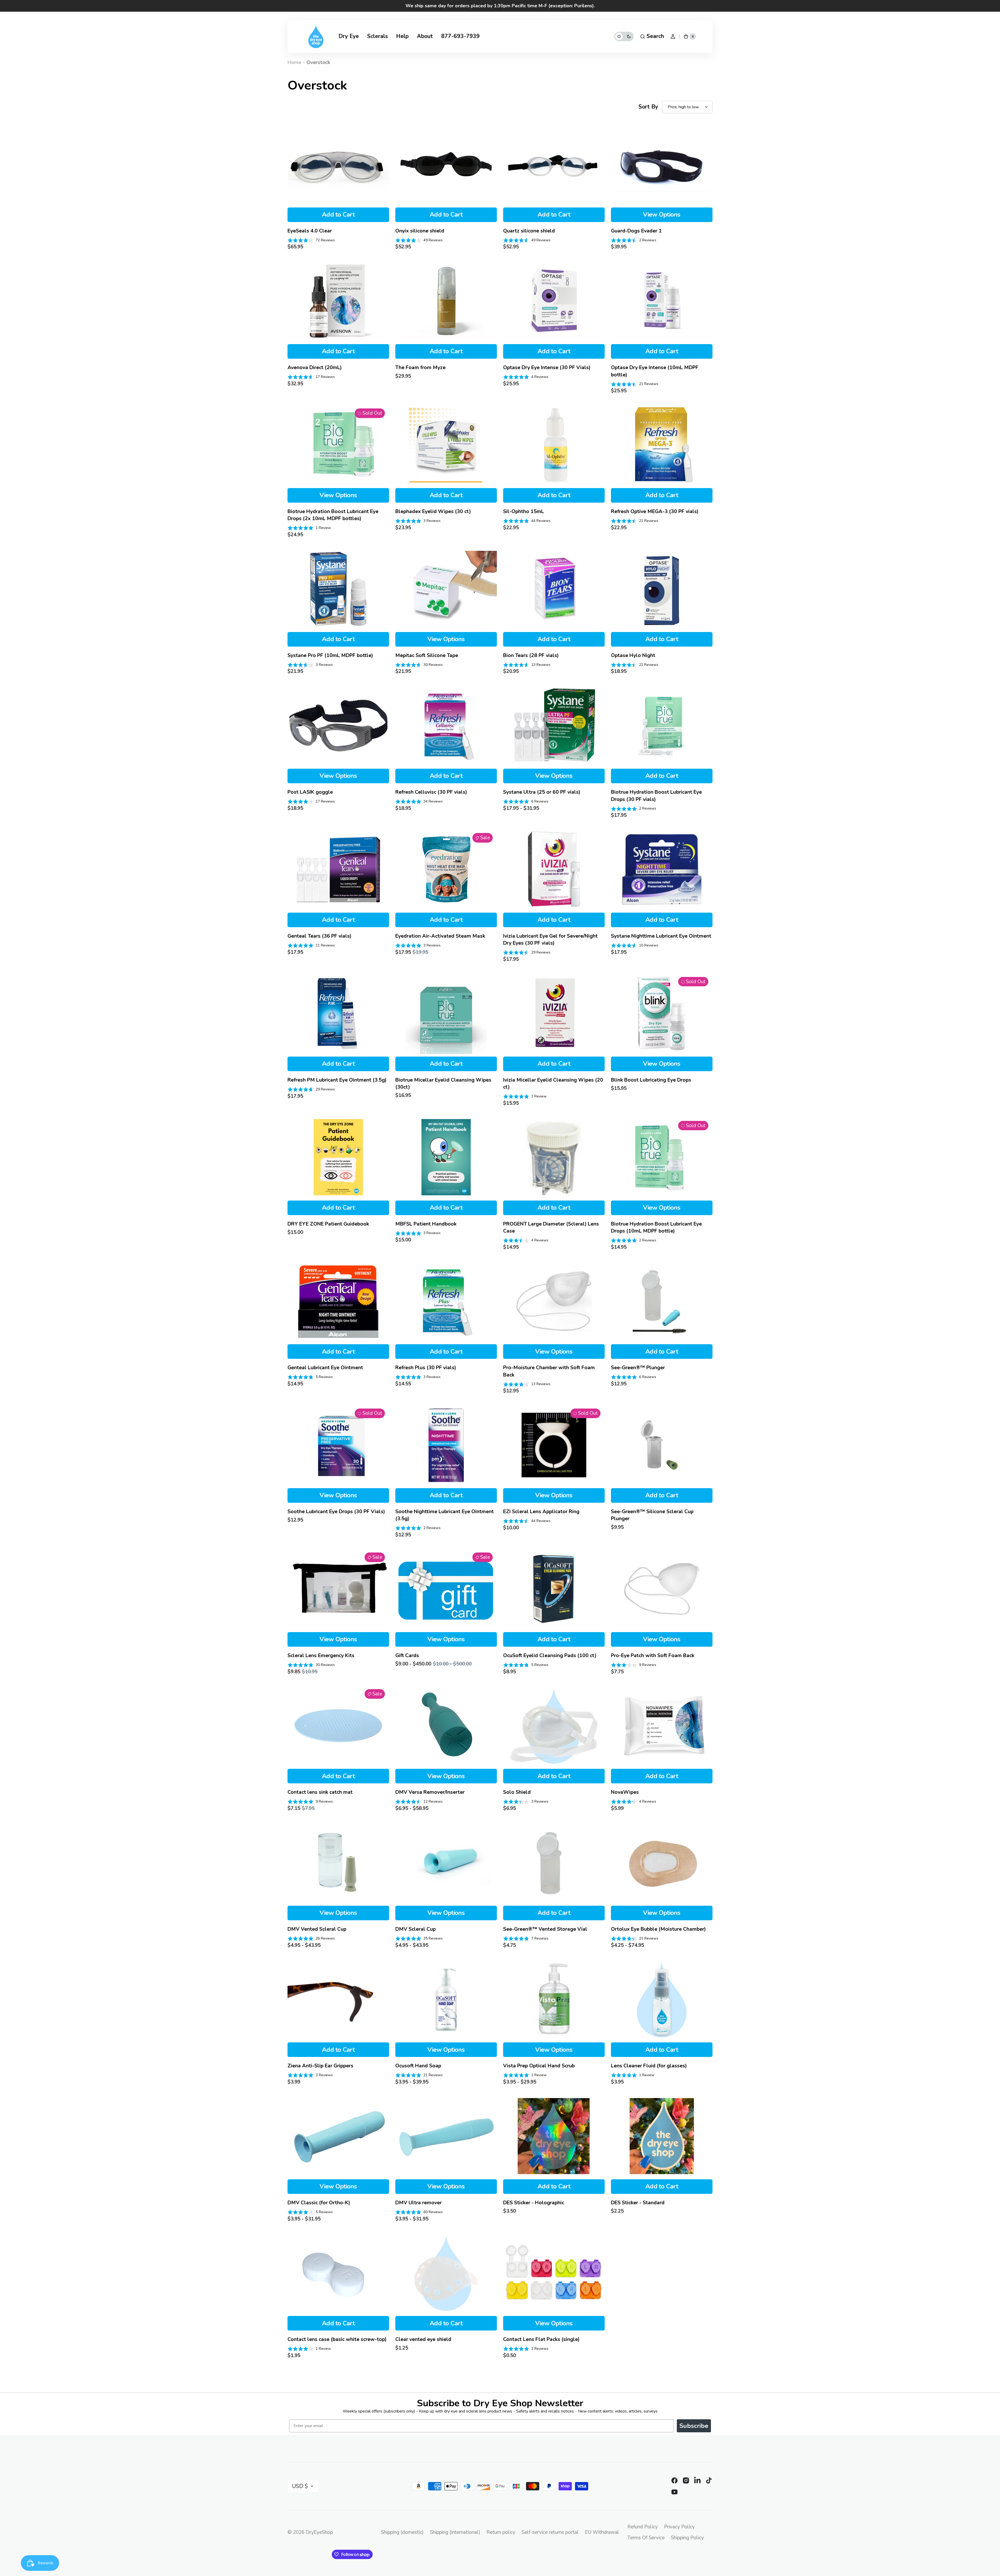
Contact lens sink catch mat (320, 1792)
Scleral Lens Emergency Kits (321, 1655)
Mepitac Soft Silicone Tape (427, 655)
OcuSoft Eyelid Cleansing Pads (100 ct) (550, 1655)
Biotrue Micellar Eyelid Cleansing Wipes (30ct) (443, 1083)
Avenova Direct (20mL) (315, 367)
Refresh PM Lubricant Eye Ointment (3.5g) (337, 1080)
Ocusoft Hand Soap (418, 2066)
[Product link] (338, 187)
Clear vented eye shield (423, 2339)
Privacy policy (679, 2527)
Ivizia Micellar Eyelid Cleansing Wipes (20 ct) (553, 1083)
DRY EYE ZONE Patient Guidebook (328, 1224)
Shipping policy (687, 2538)
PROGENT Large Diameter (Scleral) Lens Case (551, 1227)
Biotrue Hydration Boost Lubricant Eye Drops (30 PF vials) (656, 795)
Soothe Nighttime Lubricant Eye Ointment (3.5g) (445, 1515)
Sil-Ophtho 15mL (524, 511)
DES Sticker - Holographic (534, 2203)
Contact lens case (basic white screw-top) (337, 2339)
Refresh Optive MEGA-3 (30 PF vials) (655, 511)
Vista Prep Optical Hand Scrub (539, 2066)
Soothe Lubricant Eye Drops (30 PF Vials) (336, 1511)
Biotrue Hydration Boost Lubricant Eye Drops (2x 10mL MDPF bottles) (333, 515)
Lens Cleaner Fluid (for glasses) (649, 2066)
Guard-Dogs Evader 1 (636, 231)
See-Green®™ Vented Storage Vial (545, 1929)
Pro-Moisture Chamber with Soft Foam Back (549, 1371)
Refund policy (643, 2527)
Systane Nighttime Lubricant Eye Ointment (661, 936)
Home (294, 62)
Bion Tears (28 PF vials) (531, 655)
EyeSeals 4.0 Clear (310, 231)
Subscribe (694, 2426)
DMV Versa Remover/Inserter (430, 1792)
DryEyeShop (319, 2532)
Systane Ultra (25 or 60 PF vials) (542, 792)
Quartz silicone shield (529, 231)
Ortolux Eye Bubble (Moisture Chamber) (658, 1929)
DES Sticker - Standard (638, 2203)
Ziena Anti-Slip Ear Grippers (320, 2066)
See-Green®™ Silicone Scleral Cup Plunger (652, 1515)
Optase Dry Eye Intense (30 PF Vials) (547, 367)
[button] (652, 36)
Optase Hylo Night (633, 655)
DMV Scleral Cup (415, 1929)
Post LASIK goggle (310, 792)
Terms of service (646, 2538)
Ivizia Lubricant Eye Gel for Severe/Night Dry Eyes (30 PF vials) (550, 939)
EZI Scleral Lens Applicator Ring (541, 1511)
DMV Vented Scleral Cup (317, 1929)
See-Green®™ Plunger (638, 1368)
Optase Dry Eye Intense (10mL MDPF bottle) (655, 371)
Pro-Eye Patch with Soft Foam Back (653, 1655)
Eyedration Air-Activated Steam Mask (440, 936)
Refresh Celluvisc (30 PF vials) (431, 792)
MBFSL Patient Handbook (426, 1224)
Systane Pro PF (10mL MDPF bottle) (330, 655)
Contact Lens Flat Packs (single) (541, 2339)
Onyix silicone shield (420, 231)
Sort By (648, 107)
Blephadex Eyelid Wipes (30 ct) (433, 511)
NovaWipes (625, 1792)
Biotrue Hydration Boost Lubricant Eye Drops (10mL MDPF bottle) (656, 1227)
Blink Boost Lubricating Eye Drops (651, 1080)
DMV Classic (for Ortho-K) (319, 2203)
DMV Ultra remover (418, 2203)
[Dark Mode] (624, 36)
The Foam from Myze (420, 367)
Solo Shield (517, 1792)
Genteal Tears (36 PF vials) (319, 936)
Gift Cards (407, 1655)
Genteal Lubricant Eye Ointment (325, 1368)
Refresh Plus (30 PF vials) (426, 1368)
